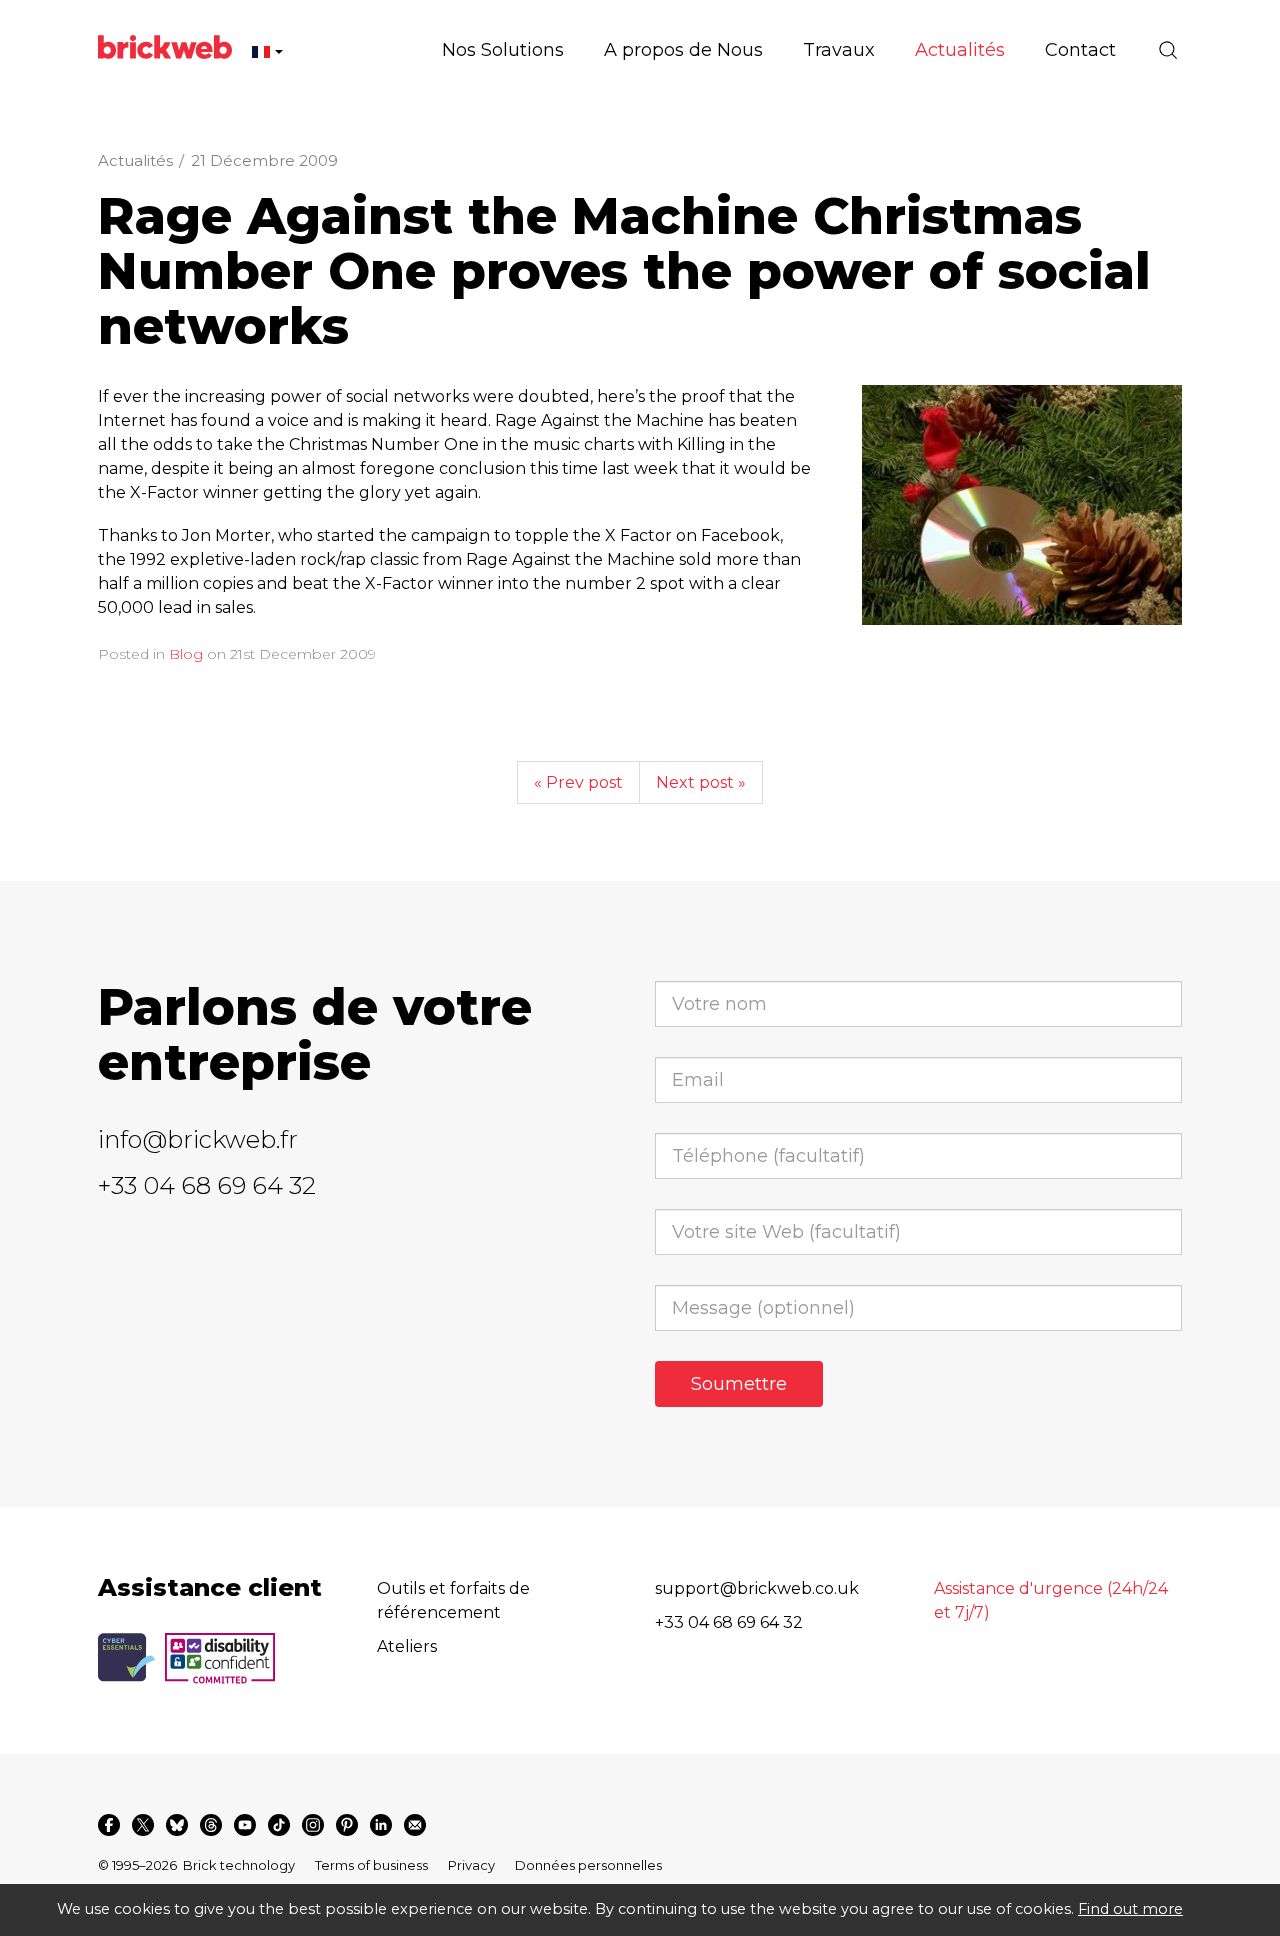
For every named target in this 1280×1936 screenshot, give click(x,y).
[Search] (1168, 50)
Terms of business (371, 1865)
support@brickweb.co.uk (757, 1588)
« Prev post (578, 782)
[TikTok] (279, 1825)
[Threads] (211, 1825)
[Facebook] (109, 1825)
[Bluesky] (177, 1825)
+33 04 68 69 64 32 (207, 1185)
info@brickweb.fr (198, 1139)
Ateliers (407, 1646)
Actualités (135, 160)
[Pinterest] (347, 1825)
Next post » (701, 782)
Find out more (1130, 1909)
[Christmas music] (1022, 505)
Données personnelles (588, 1865)
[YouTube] (245, 1825)
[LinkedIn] (381, 1825)
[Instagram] (313, 1825)
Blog (186, 654)
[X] (143, 1825)
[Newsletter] (415, 1825)
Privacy (471, 1865)
